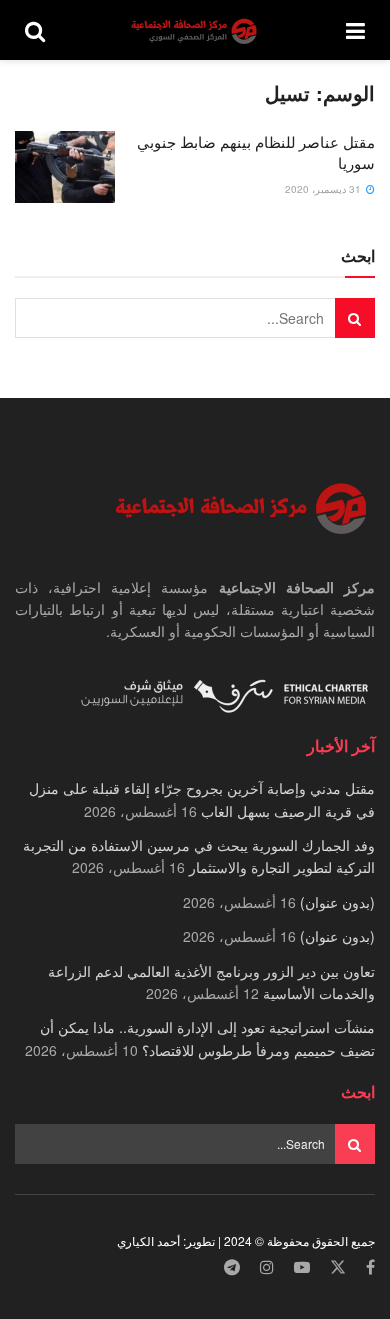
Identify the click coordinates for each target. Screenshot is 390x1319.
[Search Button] (35, 30)
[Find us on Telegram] (232, 1267)
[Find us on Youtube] (302, 1267)
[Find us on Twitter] (338, 1267)
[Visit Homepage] (196, 30)
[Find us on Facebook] (370, 1267)
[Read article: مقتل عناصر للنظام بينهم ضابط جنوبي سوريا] (65, 167)
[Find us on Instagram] (267, 1267)
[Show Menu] (355, 30)
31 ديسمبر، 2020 (324, 189)
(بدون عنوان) (337, 902)
